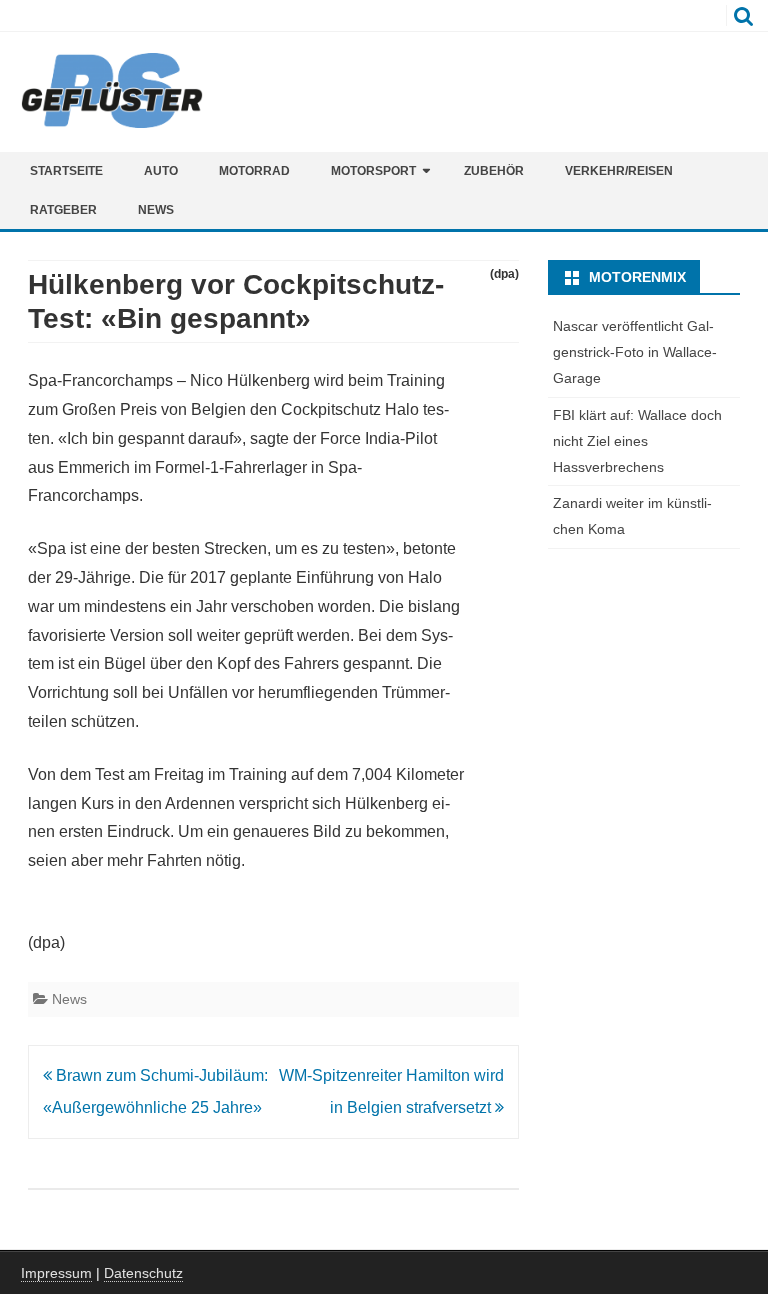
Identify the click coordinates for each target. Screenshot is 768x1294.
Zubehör (494, 171)
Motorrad (254, 171)
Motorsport (373, 171)
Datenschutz (143, 1273)
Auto (161, 171)
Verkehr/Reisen (619, 171)
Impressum (56, 1273)
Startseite (66, 171)
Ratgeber (63, 210)
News (156, 210)
